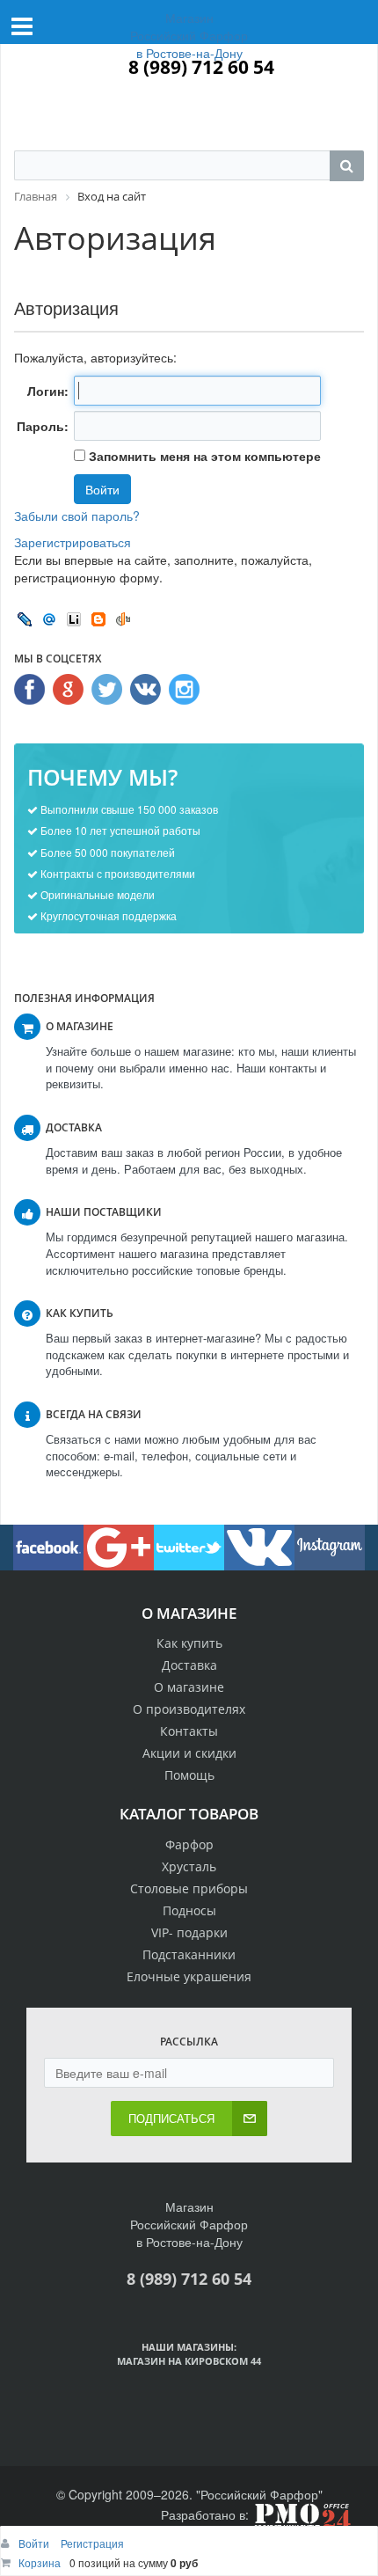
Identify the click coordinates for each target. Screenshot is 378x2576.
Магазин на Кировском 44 (189, 2361)
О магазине (189, 1687)
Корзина (40, 2562)
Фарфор (189, 1844)
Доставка (189, 1665)
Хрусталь (189, 1866)
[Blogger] (98, 618)
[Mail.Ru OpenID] (49, 618)
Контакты (189, 1731)
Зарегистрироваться (73, 542)
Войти (35, 2543)
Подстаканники (189, 1954)
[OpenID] (123, 618)
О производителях (189, 1709)
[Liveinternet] (74, 618)
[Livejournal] (25, 618)
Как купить (189, 1643)
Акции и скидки (189, 1753)
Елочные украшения (189, 1976)
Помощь (189, 1775)
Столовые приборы (189, 1888)
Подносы (189, 1910)
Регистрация (92, 2543)
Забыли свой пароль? (77, 516)
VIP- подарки (189, 1932)
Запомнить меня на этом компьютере (203, 456)
